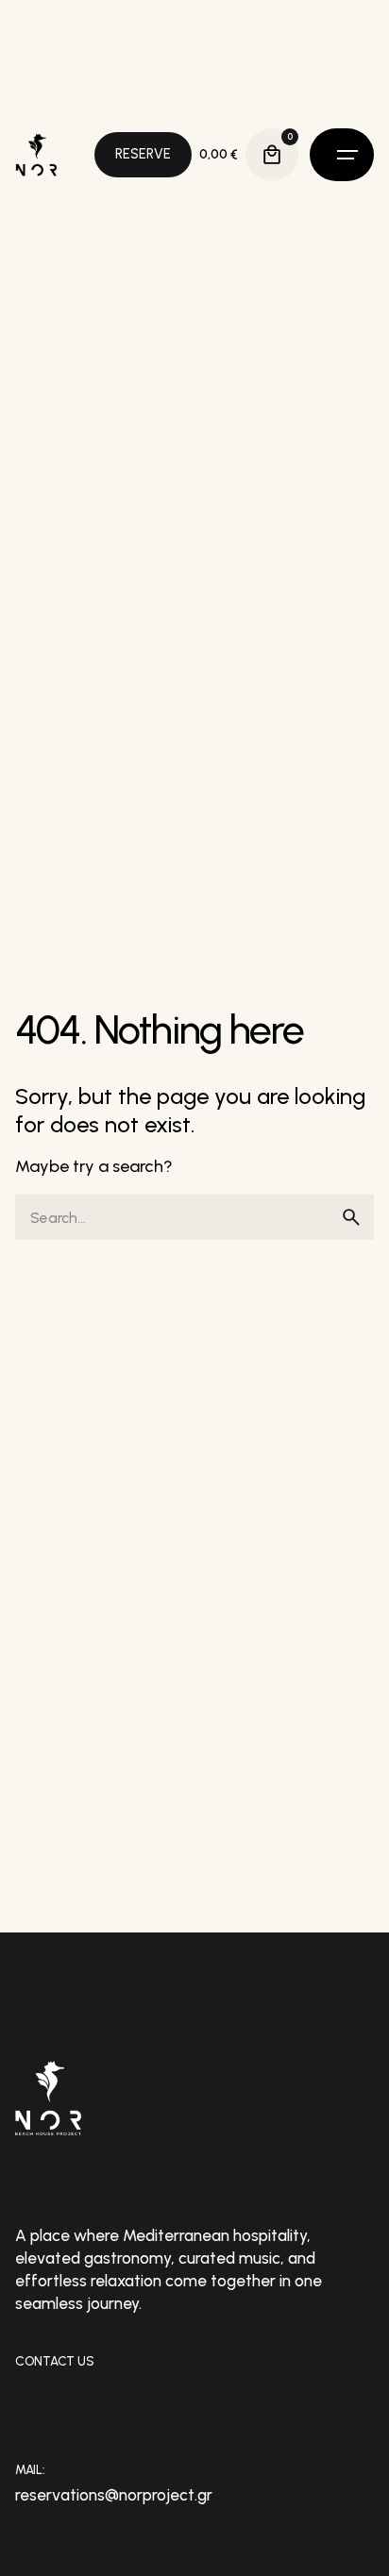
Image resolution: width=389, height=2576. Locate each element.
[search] (351, 1217)
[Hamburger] (342, 155)
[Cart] (272, 155)
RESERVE (143, 154)
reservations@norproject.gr (114, 2495)
